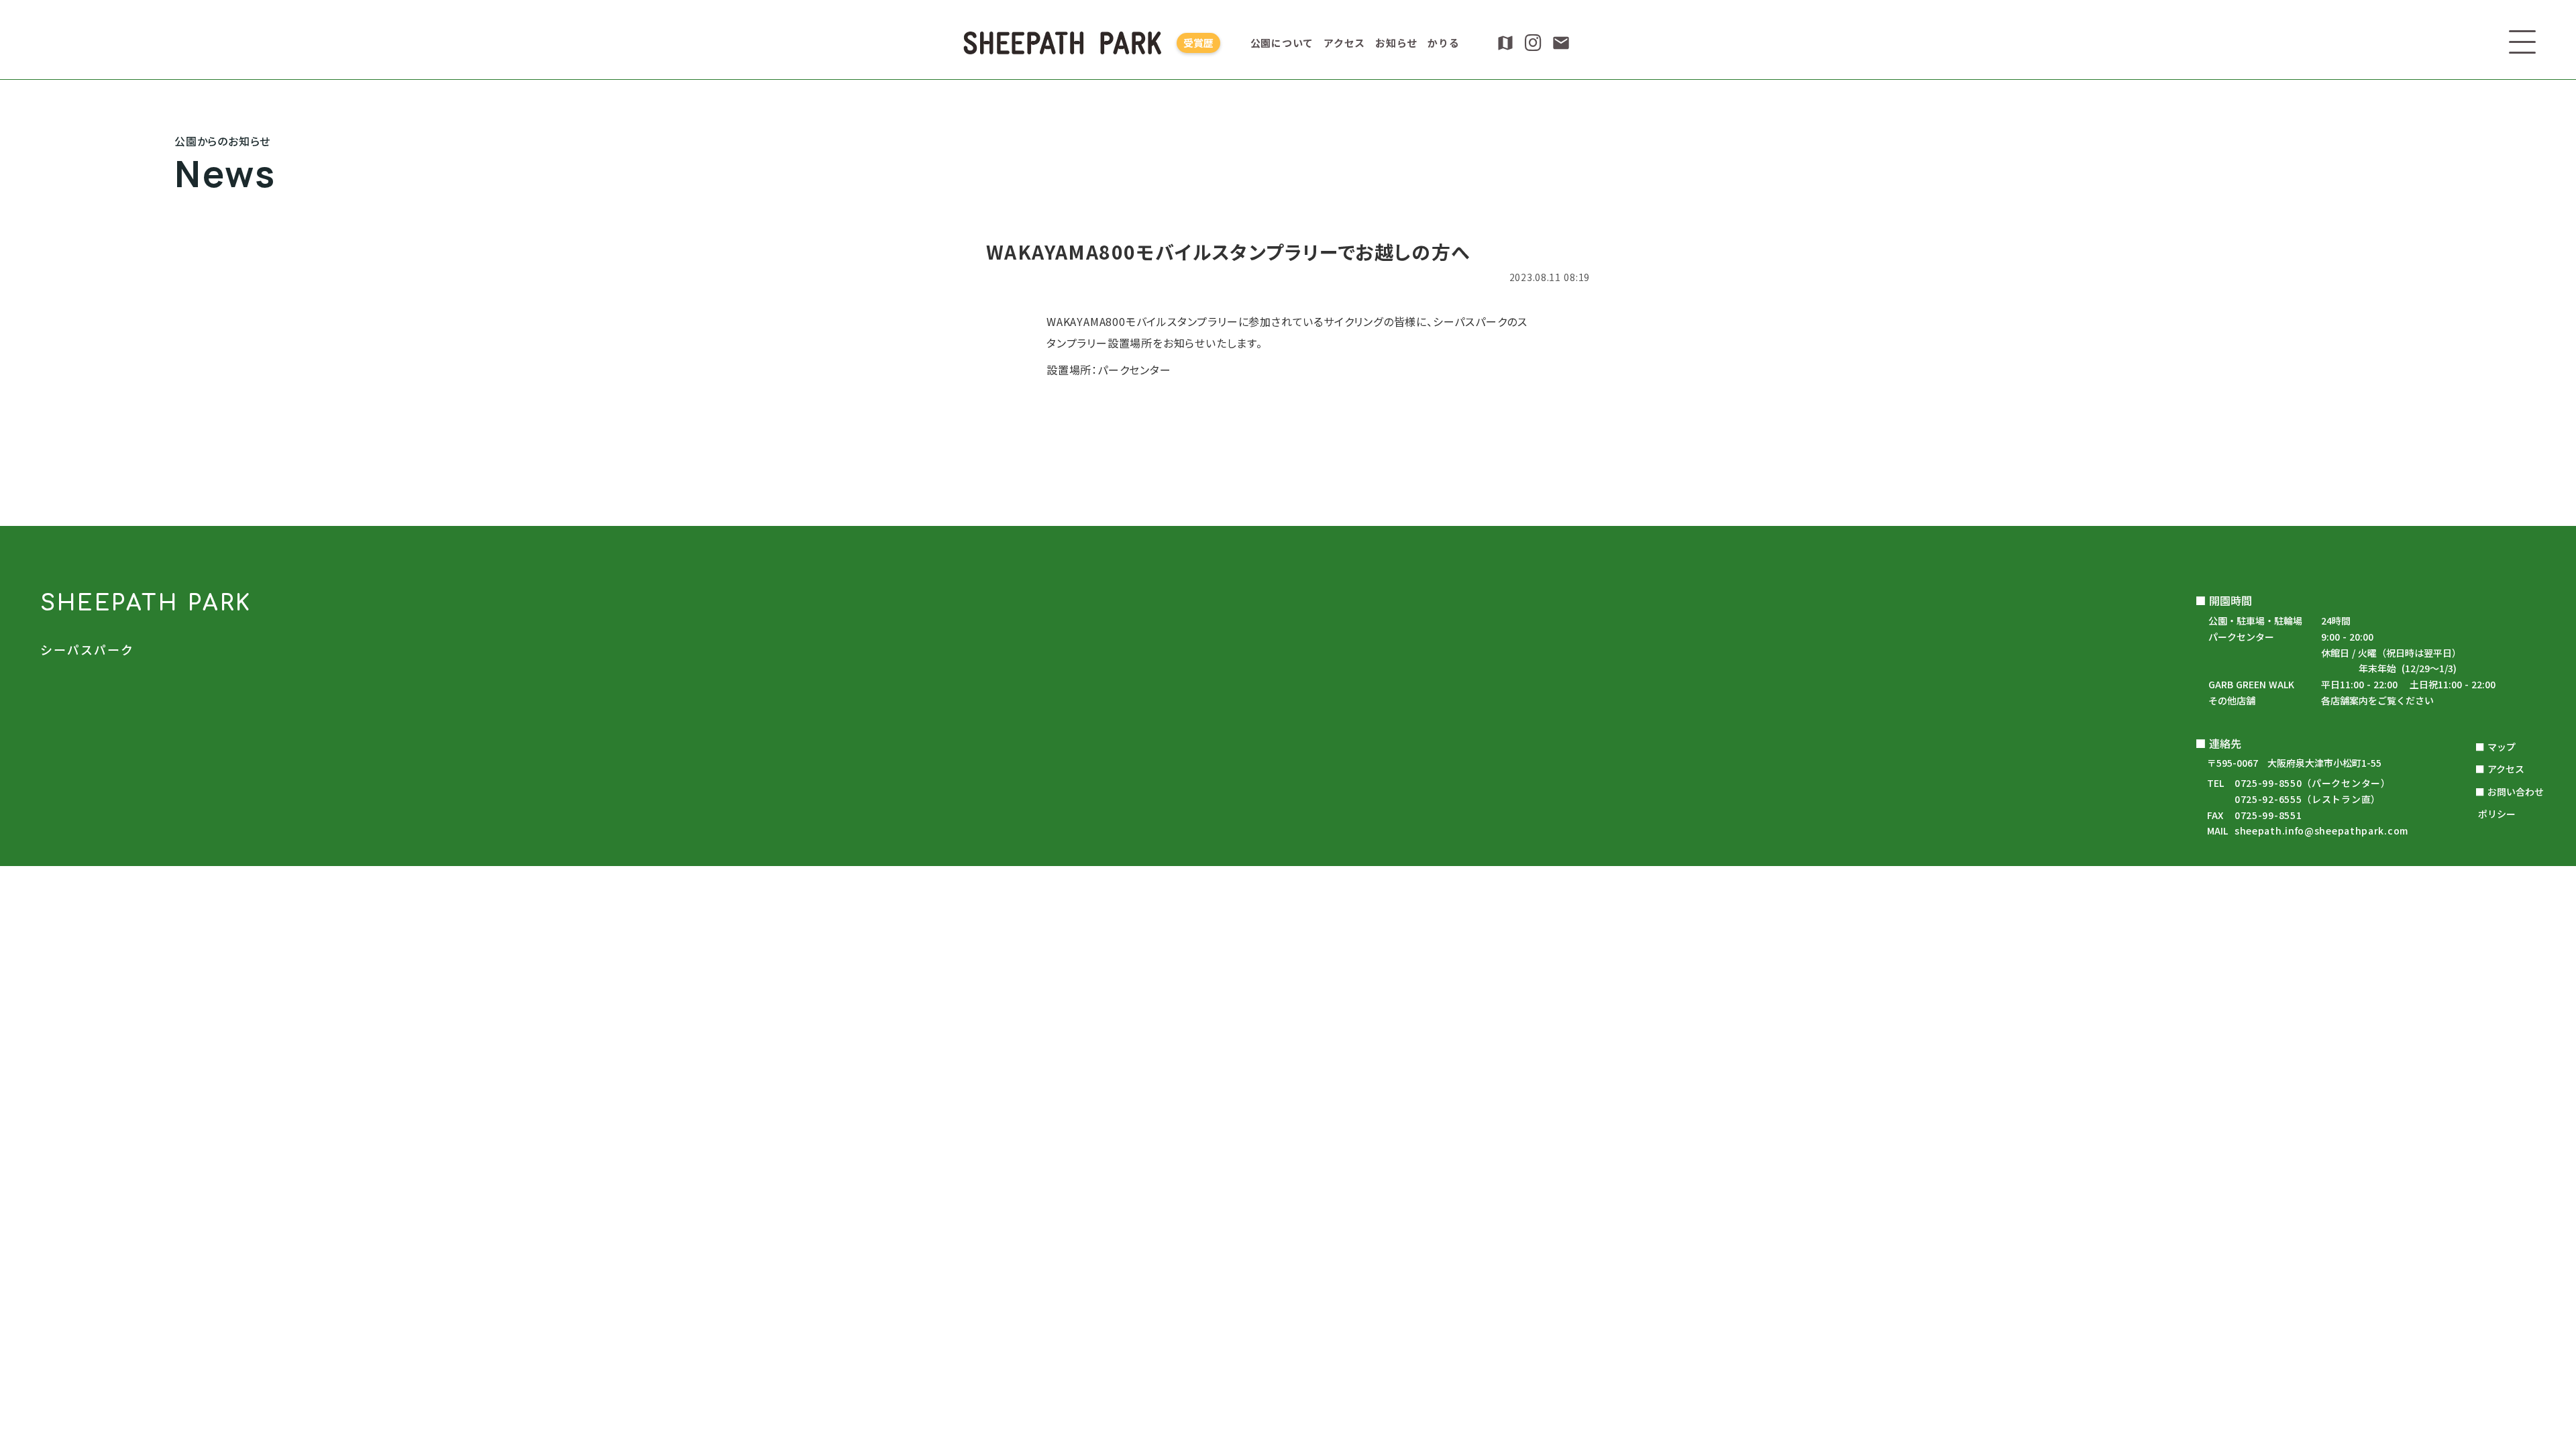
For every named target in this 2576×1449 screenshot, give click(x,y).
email (1561, 43)
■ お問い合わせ (2510, 792)
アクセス (1344, 43)
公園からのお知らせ (1288, 514)
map (1505, 43)
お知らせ (1396, 43)
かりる (1443, 43)
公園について (1282, 43)
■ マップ (2495, 747)
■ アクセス (2500, 769)
